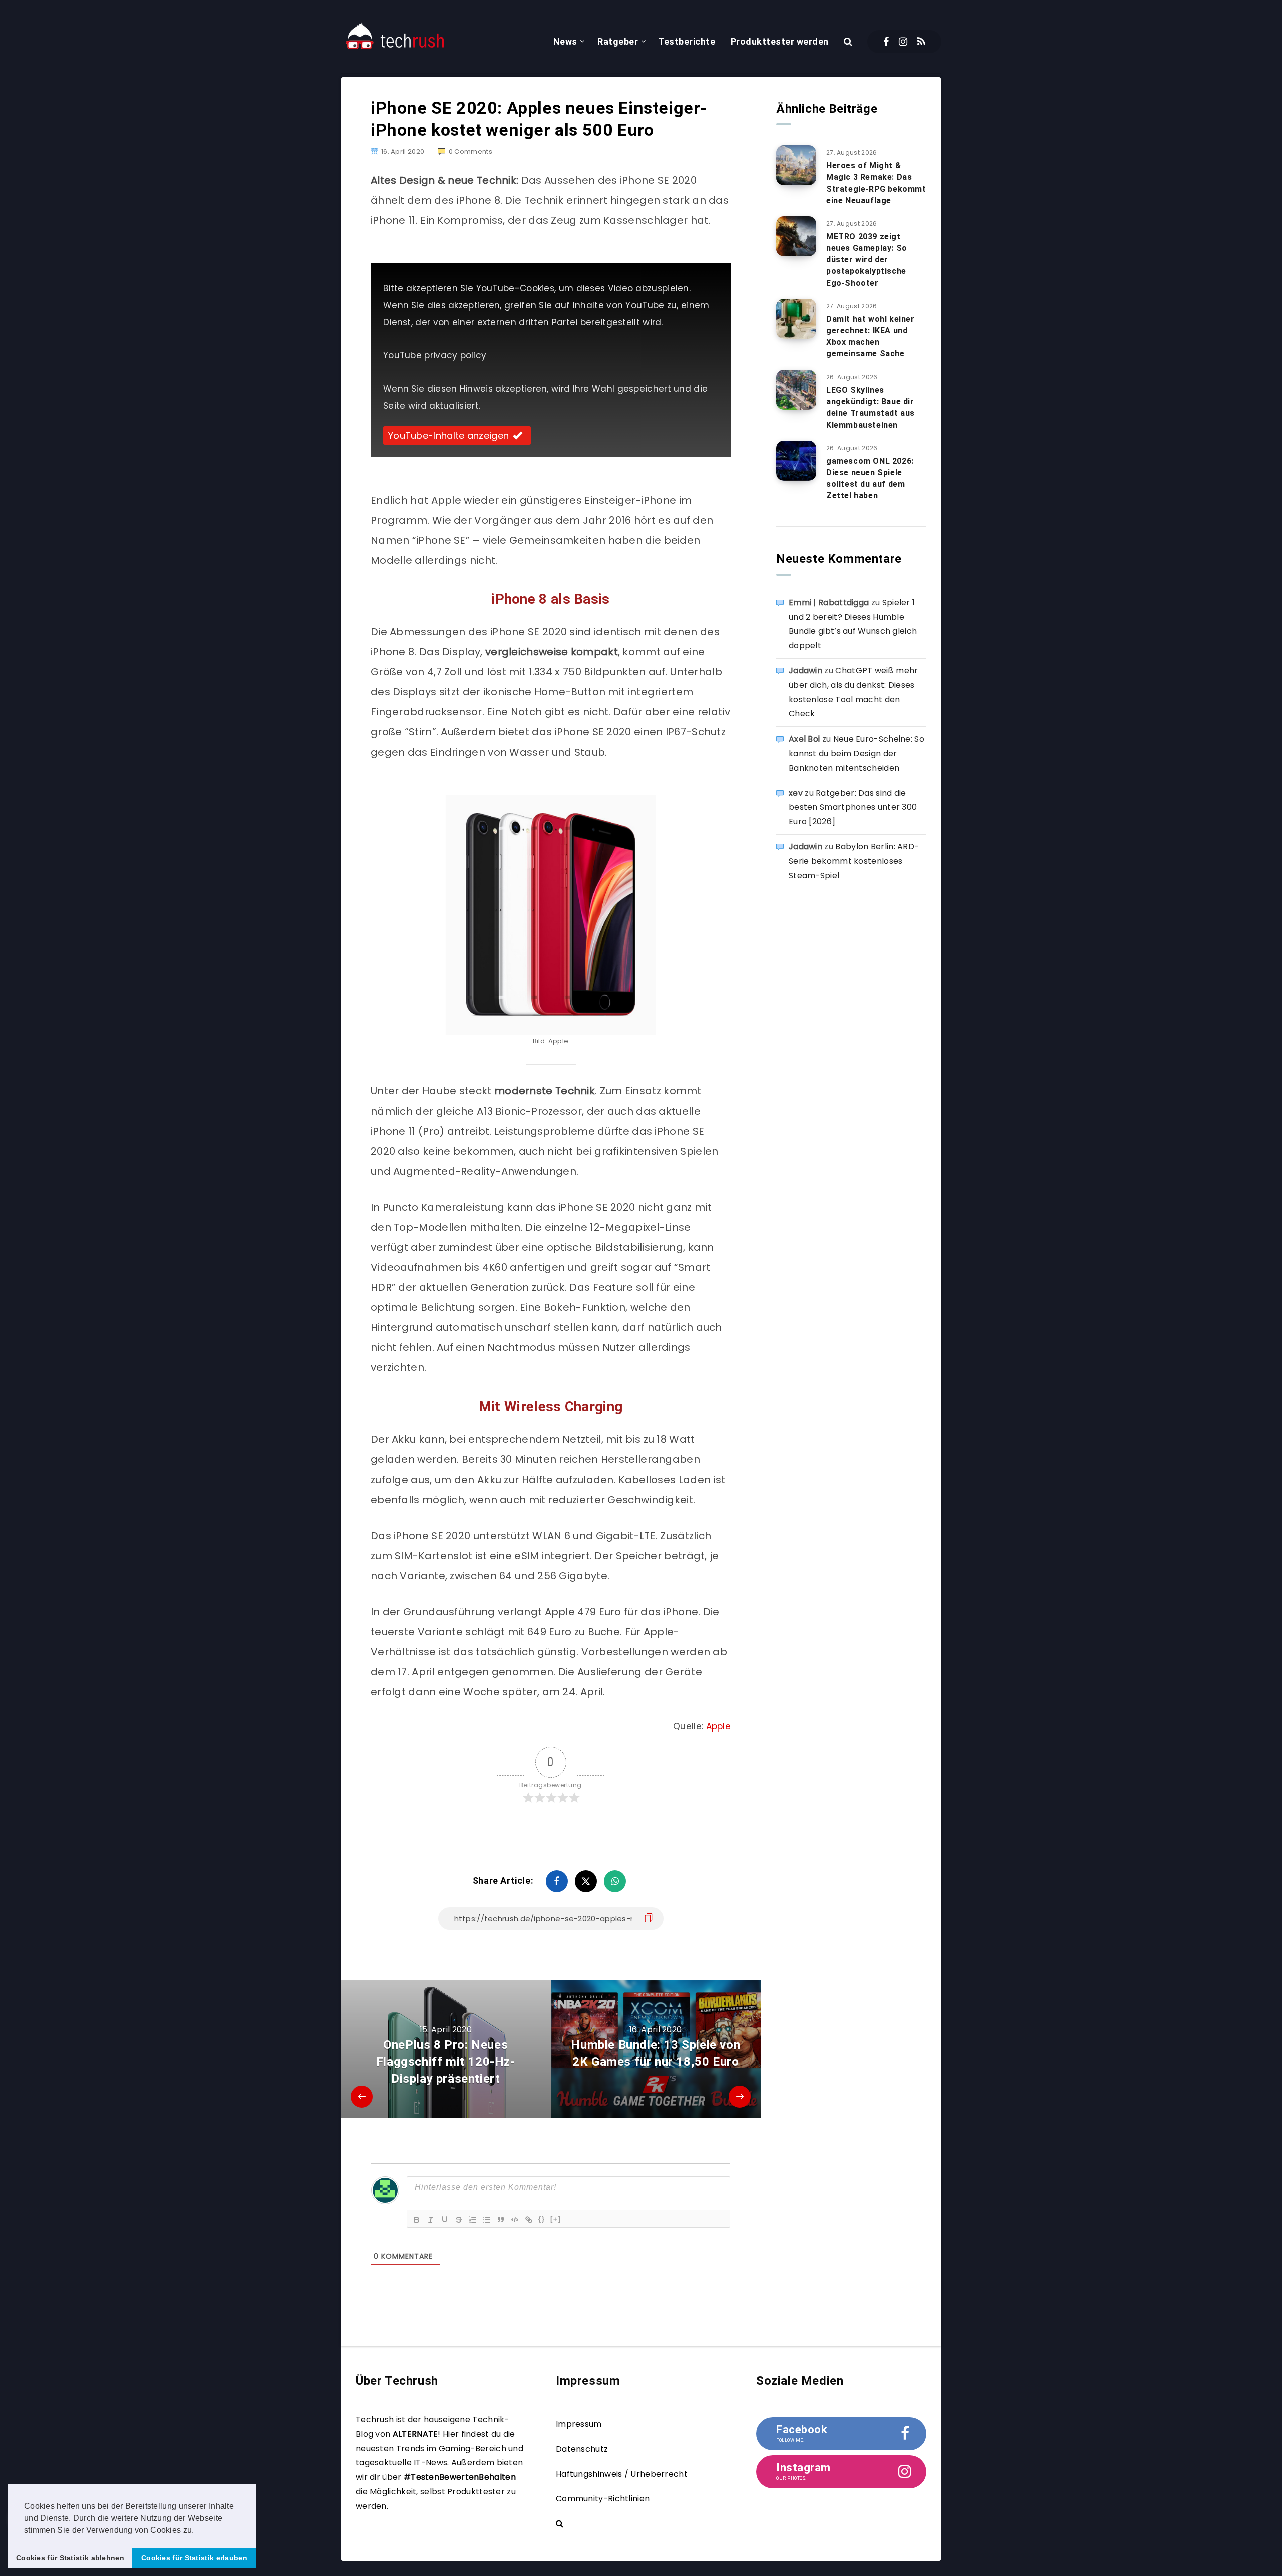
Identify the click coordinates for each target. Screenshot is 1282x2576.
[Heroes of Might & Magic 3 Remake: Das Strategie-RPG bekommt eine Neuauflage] (796, 165)
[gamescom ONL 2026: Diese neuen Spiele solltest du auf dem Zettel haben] (796, 461)
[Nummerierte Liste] (473, 2220)
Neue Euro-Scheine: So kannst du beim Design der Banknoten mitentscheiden (857, 753)
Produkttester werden (780, 41)
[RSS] (921, 42)
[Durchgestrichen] (459, 2220)
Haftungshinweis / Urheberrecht (622, 2474)
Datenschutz (582, 2449)
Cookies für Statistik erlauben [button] (194, 2558)
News (565, 41)
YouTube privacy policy (435, 355)
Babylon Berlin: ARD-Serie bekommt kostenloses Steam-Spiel (854, 861)
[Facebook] (886, 42)
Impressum (579, 2424)
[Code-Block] (515, 2220)
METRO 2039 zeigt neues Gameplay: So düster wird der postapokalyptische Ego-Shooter (867, 260)
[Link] (529, 2220)
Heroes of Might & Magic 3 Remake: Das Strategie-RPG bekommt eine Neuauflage (876, 183)
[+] (556, 2219)
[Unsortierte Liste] (487, 2220)
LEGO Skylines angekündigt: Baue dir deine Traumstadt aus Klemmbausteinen (871, 407)
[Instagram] (903, 42)
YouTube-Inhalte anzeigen (448, 435)
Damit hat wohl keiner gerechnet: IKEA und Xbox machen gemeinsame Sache (871, 337)
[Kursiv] (431, 2220)
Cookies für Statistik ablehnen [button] (70, 2558)
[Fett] (417, 2220)
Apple (719, 1726)
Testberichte (687, 41)
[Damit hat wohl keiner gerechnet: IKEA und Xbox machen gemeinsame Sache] (796, 319)
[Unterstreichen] (445, 2220)
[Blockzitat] (501, 2220)
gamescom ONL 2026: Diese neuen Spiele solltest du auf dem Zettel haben (870, 478)
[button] (198, 2531)
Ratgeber (618, 41)
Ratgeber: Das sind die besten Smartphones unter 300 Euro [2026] (853, 807)
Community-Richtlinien (603, 2499)
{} (542, 2219)
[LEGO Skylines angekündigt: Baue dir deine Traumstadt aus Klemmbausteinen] (796, 390)
